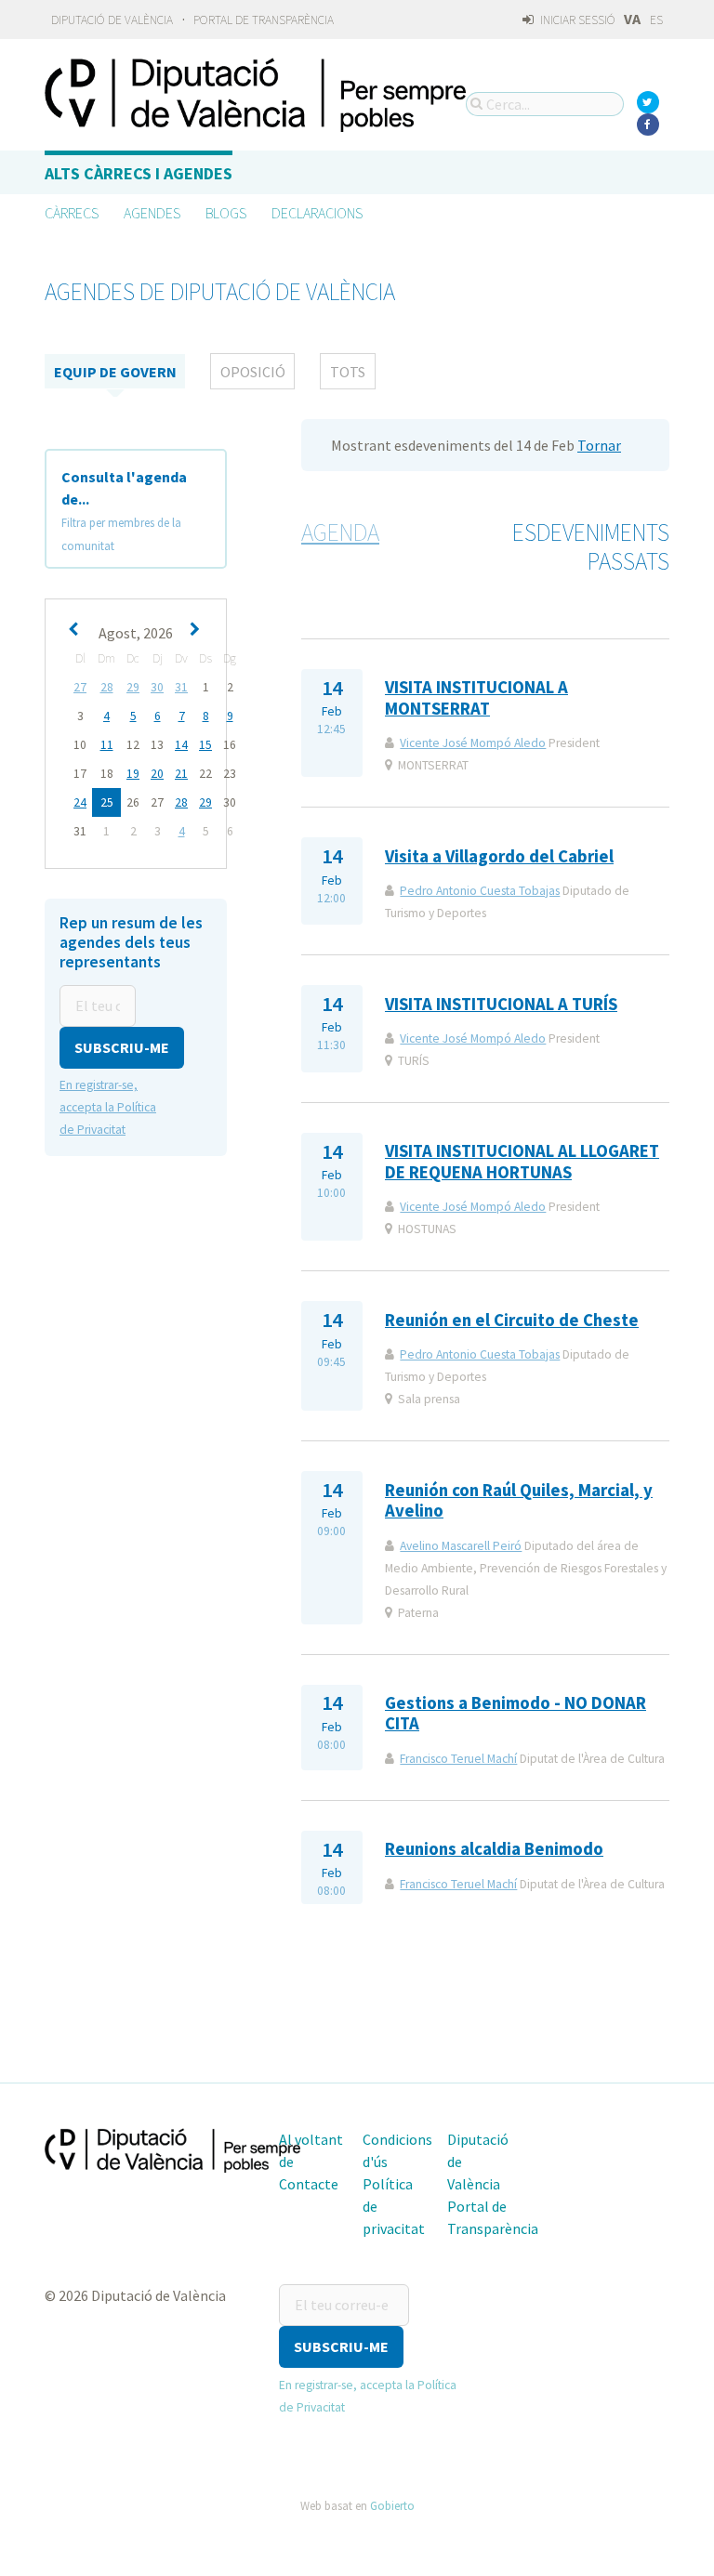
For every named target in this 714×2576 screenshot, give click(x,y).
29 (133, 687)
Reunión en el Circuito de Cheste (512, 1320)
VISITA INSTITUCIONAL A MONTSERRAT (476, 697)
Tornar (599, 445)
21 (181, 774)
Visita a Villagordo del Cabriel (499, 856)
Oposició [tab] (253, 372)
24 (80, 802)
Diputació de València (112, 20)
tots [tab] (348, 372)
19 (133, 774)
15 (205, 745)
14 (181, 745)
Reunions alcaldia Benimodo (494, 1849)
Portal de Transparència (264, 20)
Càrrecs (72, 213)
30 (157, 687)
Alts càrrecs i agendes (139, 173)
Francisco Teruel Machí (458, 1759)
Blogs (226, 213)
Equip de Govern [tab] (115, 372)
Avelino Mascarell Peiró (461, 1546)
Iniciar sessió (576, 20)
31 (181, 687)
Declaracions (317, 213)
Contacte (309, 2184)
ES (656, 20)
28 (107, 687)
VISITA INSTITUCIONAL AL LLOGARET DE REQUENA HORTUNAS (522, 1161)
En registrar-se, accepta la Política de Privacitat (108, 1107)
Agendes (152, 213)
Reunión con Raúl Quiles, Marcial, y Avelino (519, 1500)
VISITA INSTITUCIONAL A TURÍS (501, 1004)
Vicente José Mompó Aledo (473, 743)
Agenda (340, 532)
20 (157, 774)
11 (107, 745)
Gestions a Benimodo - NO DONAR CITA (516, 1713)
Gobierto (392, 2505)
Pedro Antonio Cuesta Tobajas (480, 891)
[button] (122, 1048)
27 (80, 687)
